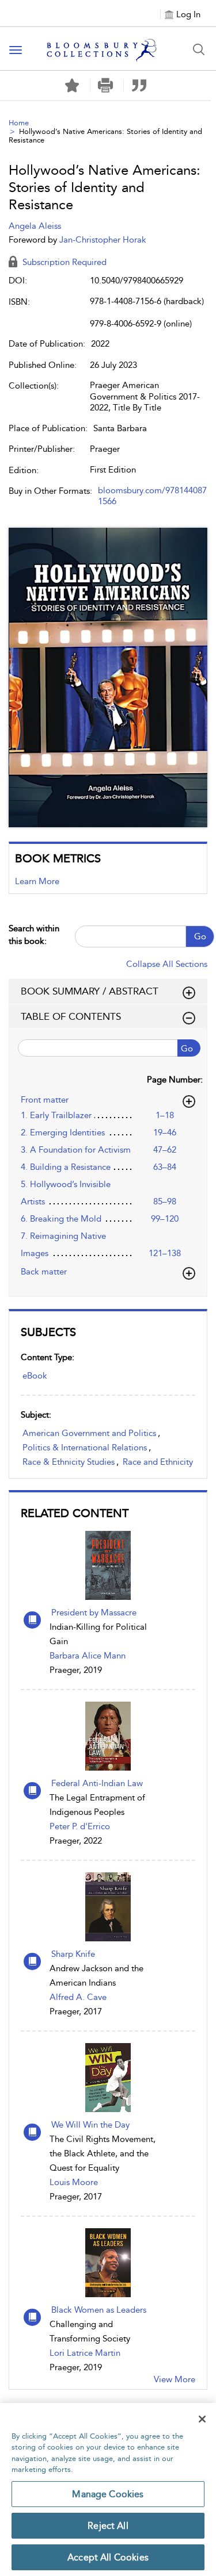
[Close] (202, 2419)
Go (200, 936)
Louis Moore (74, 2182)
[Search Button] (199, 49)
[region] (108, 2489)
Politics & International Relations (85, 1448)
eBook (35, 1376)
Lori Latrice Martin (85, 2353)
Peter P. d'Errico (80, 1826)
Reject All (108, 2526)
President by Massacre (94, 1613)
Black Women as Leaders (99, 2310)
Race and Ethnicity (158, 1462)
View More (175, 2379)
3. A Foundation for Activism (76, 1150)
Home (19, 123)
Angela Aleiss (35, 226)
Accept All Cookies (108, 2557)
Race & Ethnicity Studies (69, 1462)
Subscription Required (63, 262)
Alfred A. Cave (78, 1997)
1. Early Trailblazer (56, 1115)
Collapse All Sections (167, 964)
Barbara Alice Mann (88, 1656)
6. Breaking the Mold (61, 1219)
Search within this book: (34, 934)
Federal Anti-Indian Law (97, 1783)
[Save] (72, 86)
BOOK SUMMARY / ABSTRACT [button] (90, 991)
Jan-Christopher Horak (103, 240)
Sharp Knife (73, 1954)
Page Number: (175, 1080)
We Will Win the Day (90, 2125)
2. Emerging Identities (63, 1132)
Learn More (37, 881)
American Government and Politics (89, 1433)
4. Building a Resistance (66, 1167)
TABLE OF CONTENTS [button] (71, 1016)
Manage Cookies (108, 2494)
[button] (106, 85)
